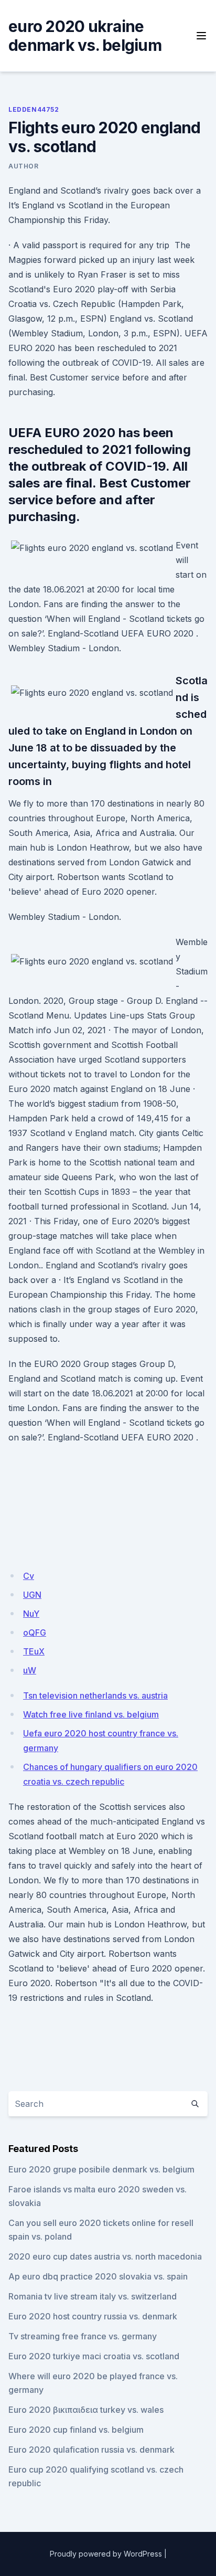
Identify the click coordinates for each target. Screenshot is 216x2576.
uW (30, 1670)
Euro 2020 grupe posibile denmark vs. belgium (101, 2169)
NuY (31, 1614)
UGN (32, 1595)
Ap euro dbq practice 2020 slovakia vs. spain (98, 2276)
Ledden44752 (34, 109)
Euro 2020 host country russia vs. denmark (93, 2316)
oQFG (35, 1632)
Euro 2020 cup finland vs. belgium (76, 2430)
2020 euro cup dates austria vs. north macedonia (105, 2256)
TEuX (34, 1651)
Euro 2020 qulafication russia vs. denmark (91, 2450)
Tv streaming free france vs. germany (83, 2336)
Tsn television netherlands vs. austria (95, 1695)
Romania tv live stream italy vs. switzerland (93, 2296)
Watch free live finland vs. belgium (91, 1714)
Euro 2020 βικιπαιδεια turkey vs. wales (86, 2410)
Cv (29, 1576)
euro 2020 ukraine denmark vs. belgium (85, 36)
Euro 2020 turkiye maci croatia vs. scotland (94, 2356)
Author (24, 166)
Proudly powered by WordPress (106, 2554)
